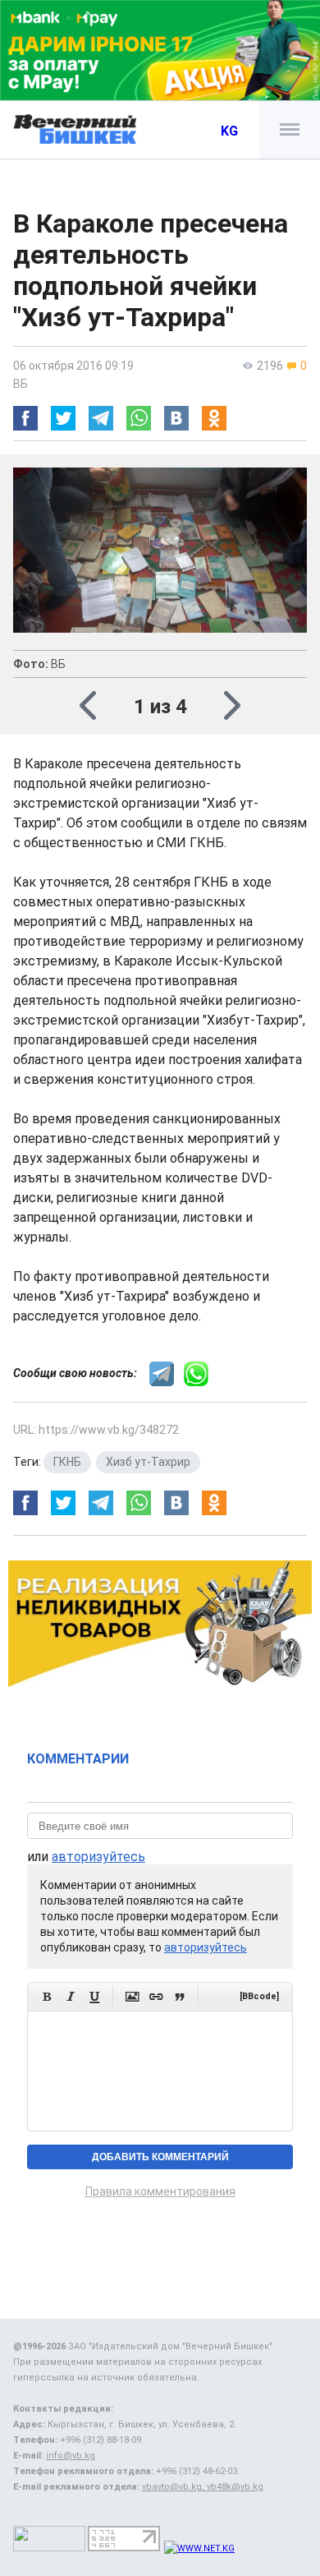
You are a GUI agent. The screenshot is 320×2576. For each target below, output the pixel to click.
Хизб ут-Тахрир (148, 1462)
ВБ (21, 384)
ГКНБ (67, 1462)
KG (229, 131)
